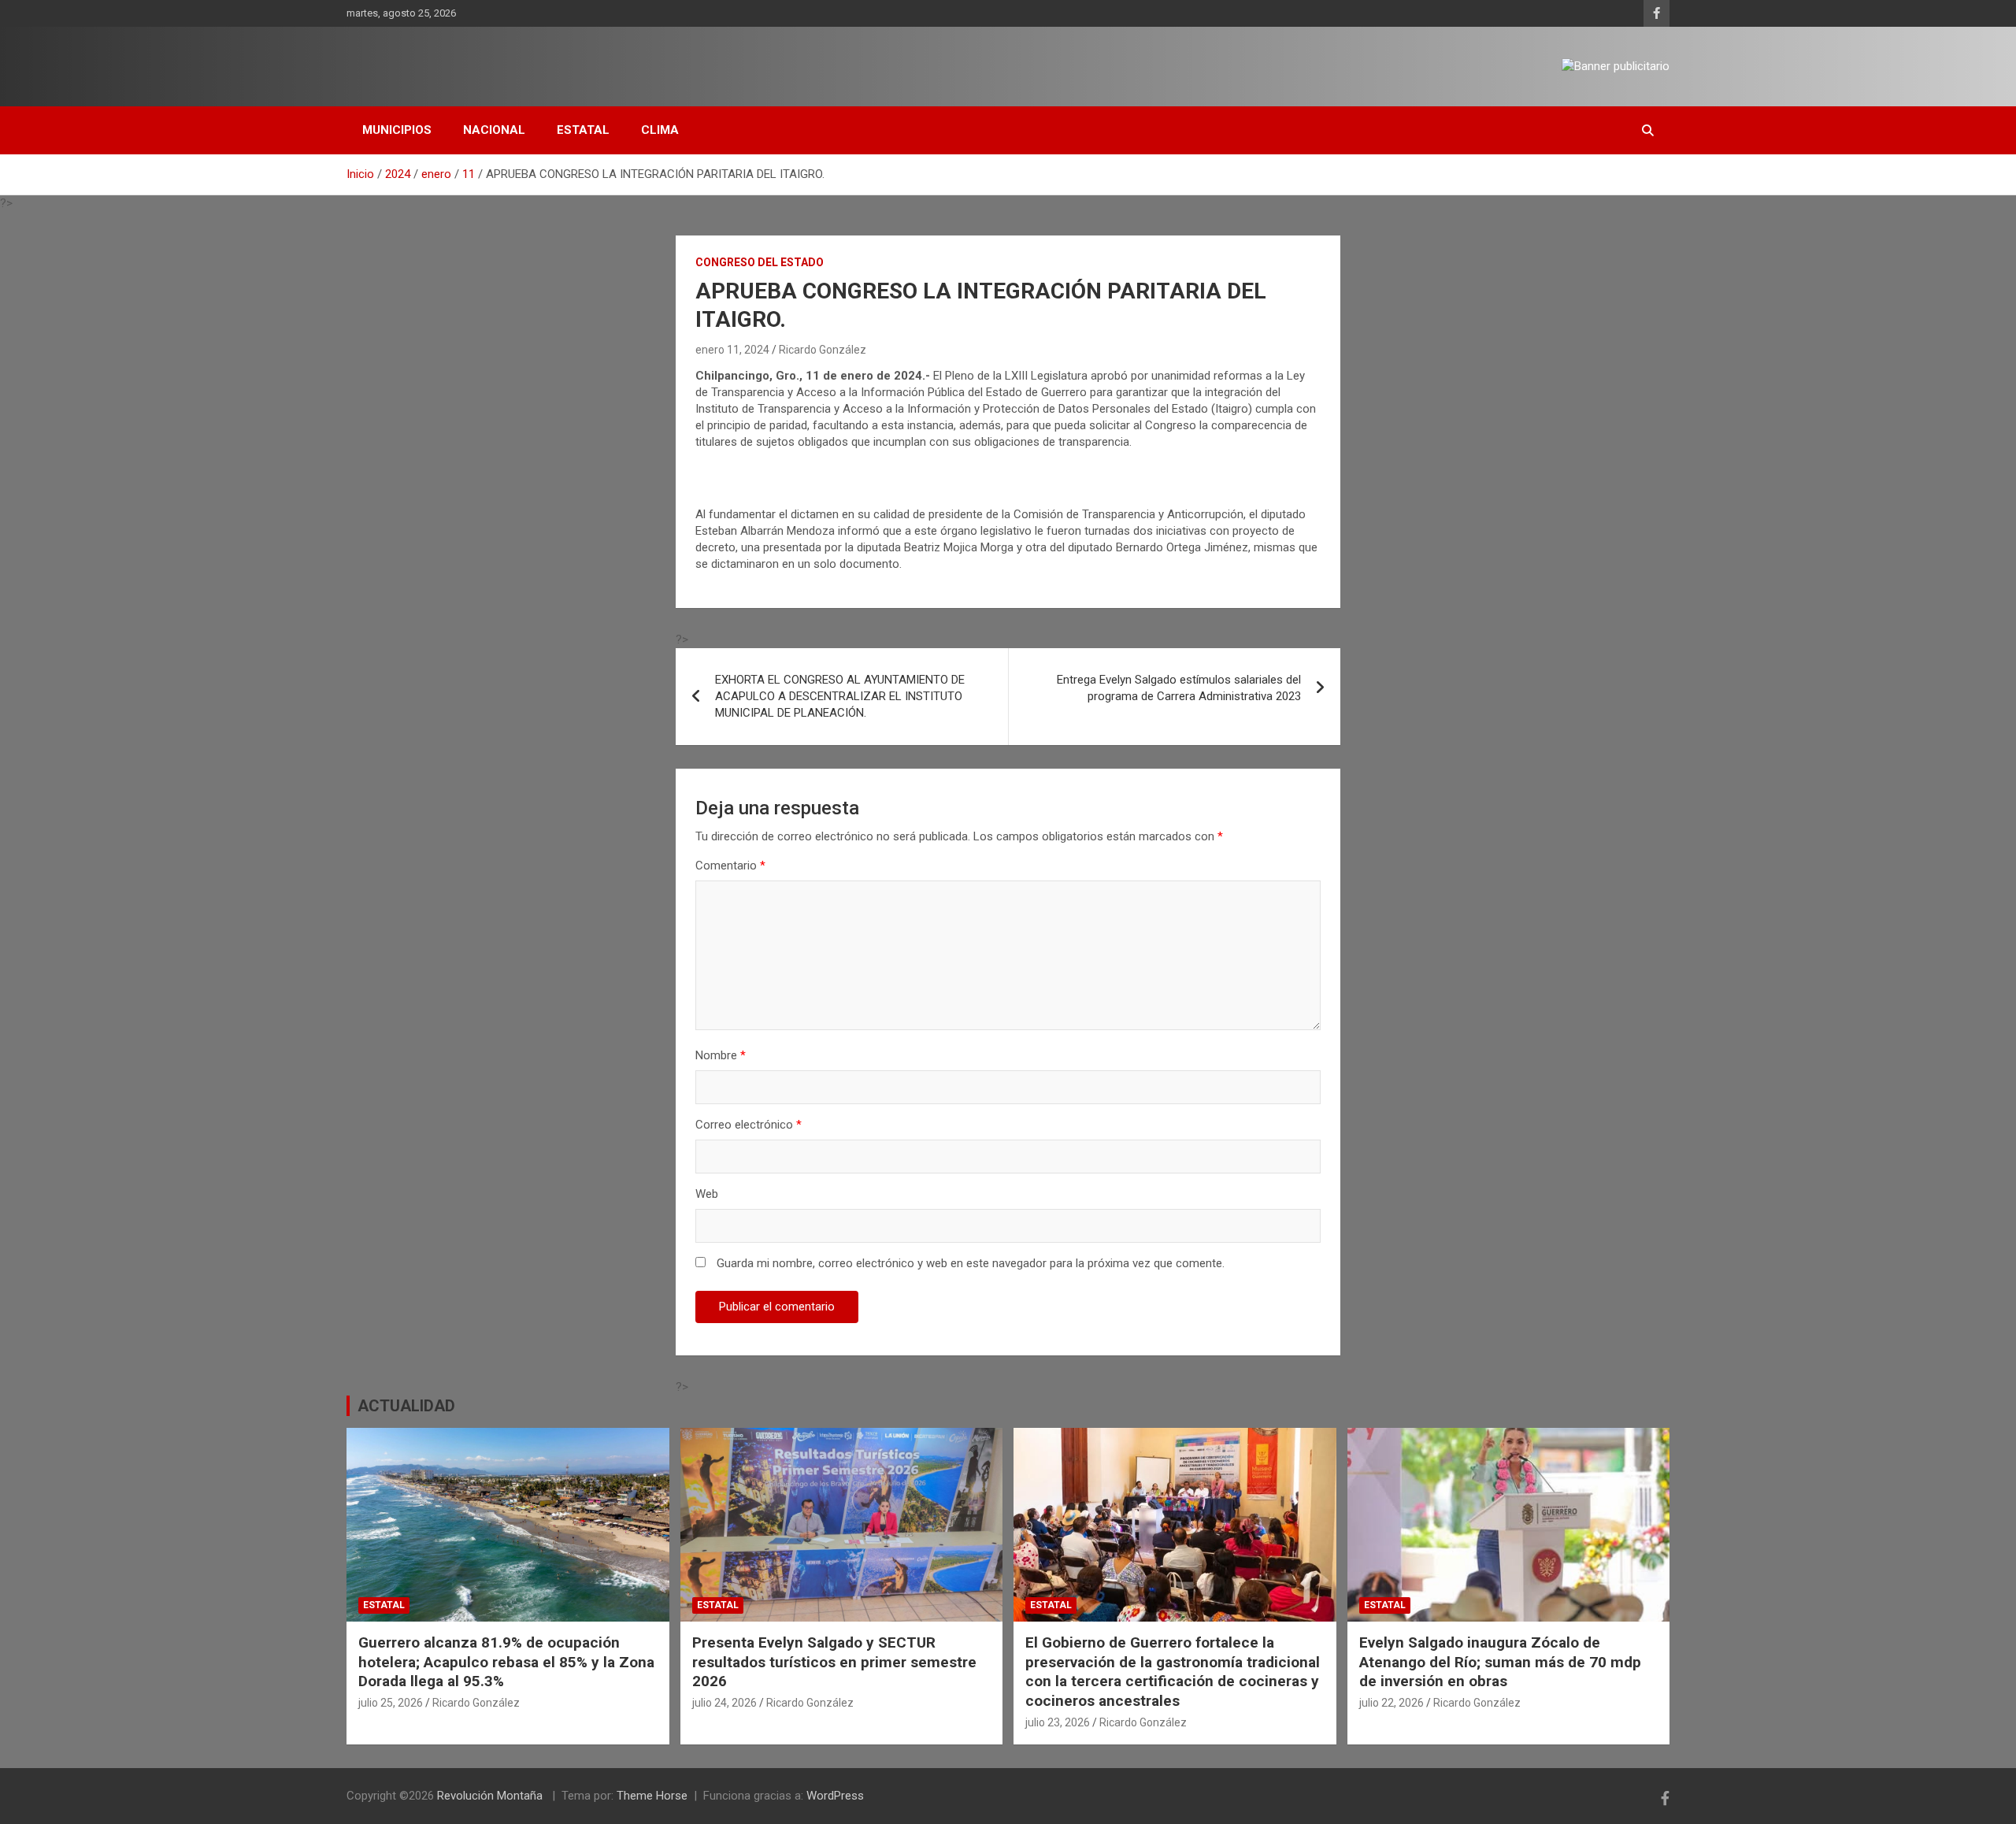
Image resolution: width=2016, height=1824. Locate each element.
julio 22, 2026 (1392, 1703)
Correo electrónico (749, 1125)
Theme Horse (652, 1796)
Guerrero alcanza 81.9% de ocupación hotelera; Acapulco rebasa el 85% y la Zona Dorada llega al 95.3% (506, 1662)
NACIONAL (494, 130)
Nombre (721, 1055)
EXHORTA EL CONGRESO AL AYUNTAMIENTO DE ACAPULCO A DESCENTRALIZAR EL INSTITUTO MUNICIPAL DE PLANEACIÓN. (840, 696)
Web (707, 1194)
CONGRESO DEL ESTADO (760, 262)
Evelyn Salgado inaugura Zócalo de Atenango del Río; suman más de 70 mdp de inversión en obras (1500, 1662)
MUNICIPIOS (397, 130)
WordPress (835, 1796)
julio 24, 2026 (724, 1703)
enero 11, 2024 (732, 350)
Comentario (730, 866)
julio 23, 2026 (1058, 1722)
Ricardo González (823, 350)
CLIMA (660, 130)
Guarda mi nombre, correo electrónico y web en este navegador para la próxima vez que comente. (971, 1263)
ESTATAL (583, 130)
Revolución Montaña (491, 1796)
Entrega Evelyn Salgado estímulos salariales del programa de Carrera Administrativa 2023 (1179, 688)
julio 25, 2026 (391, 1703)
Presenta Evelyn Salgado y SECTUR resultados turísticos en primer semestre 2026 (834, 1662)
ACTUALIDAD (406, 1406)
